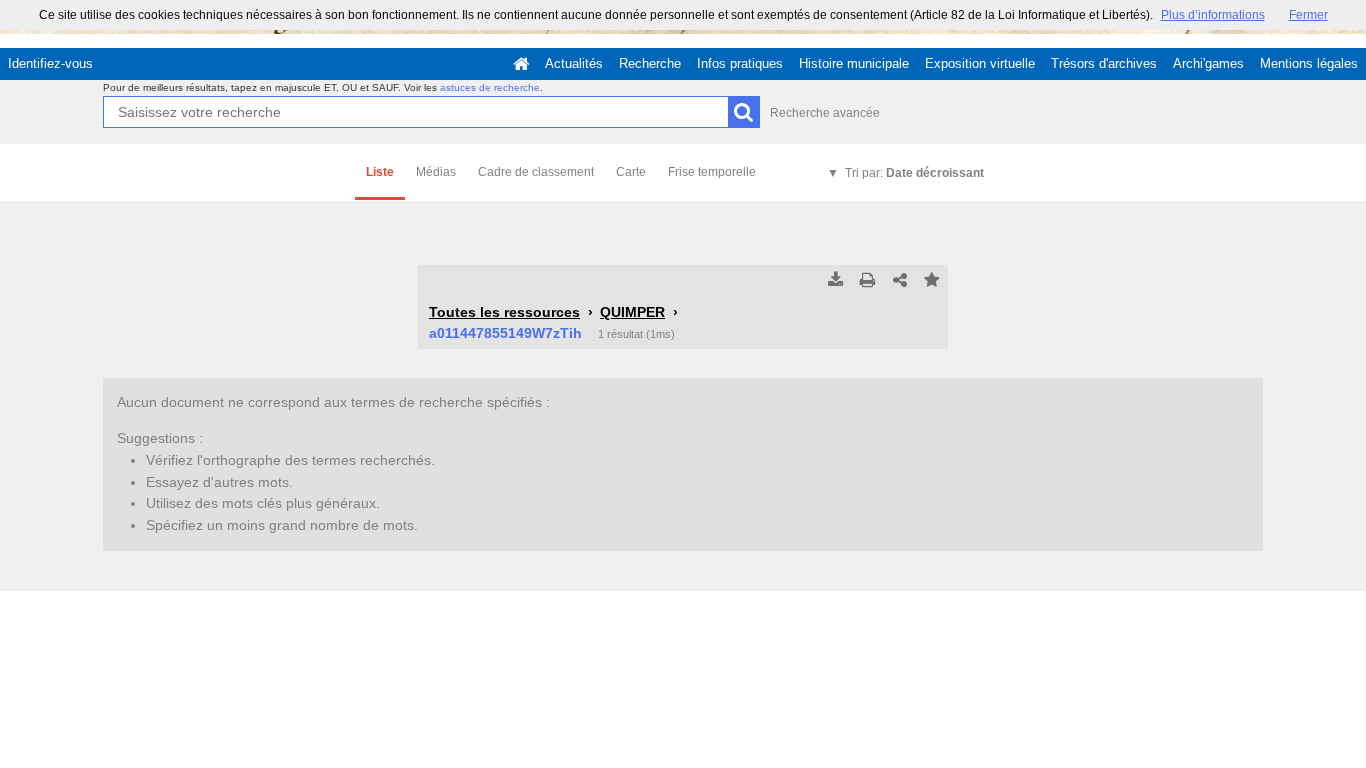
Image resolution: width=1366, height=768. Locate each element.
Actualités (574, 63)
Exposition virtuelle (980, 63)
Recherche (650, 63)
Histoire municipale (854, 63)
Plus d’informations (1213, 15)
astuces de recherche (490, 87)
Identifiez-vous (50, 63)
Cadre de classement (536, 172)
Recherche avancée (825, 113)
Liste (380, 172)
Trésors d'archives (1104, 63)
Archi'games (1208, 63)
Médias (436, 172)
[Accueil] (521, 64)
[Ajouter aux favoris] (932, 281)
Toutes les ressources (504, 312)
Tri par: (914, 173)
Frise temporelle (712, 172)
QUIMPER (632, 312)
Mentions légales (1309, 63)
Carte (631, 172)
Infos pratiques (740, 63)
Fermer (1308, 15)
